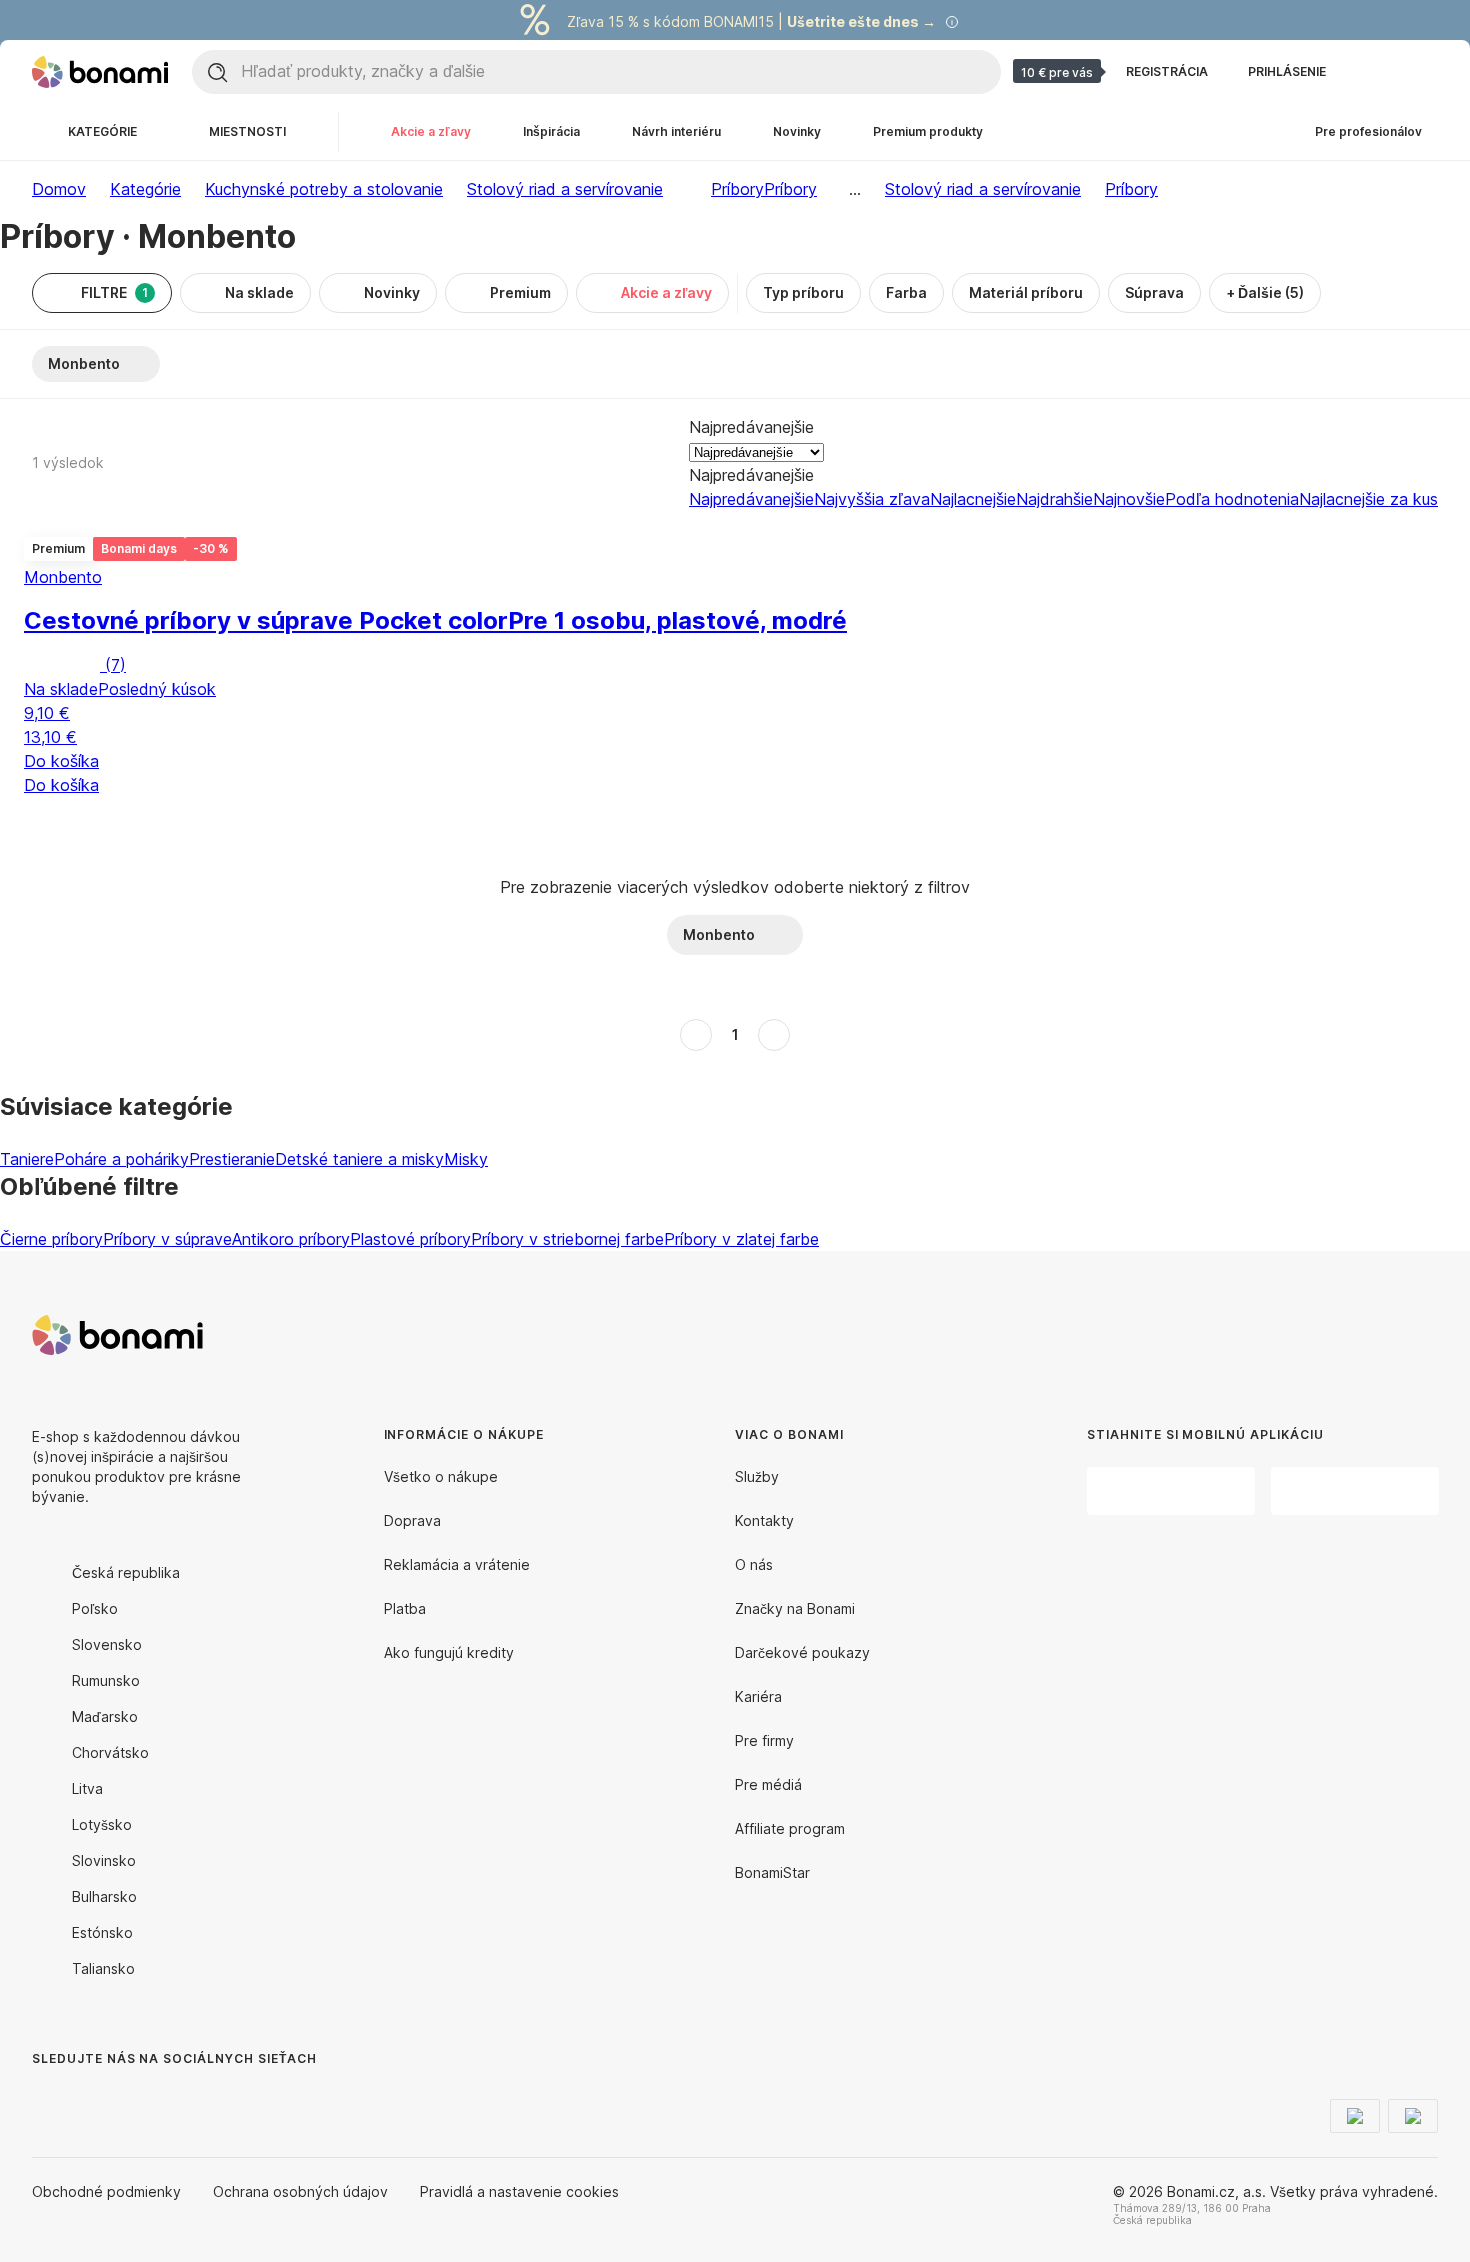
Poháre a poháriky (121, 1159)
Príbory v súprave (167, 1239)
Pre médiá (768, 1784)
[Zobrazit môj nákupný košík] (1422, 72)
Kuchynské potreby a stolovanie (324, 189)
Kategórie (145, 189)
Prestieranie (232, 1159)
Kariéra (758, 1696)
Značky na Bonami (795, 1608)
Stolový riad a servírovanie (565, 189)
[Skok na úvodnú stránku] (100, 72)
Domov (59, 189)
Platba (405, 1608)
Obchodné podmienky (106, 2191)
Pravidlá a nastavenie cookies (519, 2191)
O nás (754, 1564)
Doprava (412, 1520)
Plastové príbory (410, 1239)
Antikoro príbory (291, 1239)
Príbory (790, 189)
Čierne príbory (51, 1239)
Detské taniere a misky (359, 1159)
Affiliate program (790, 1828)
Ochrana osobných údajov (300, 2191)
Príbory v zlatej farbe (741, 1239)
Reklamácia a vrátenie (457, 1564)
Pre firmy (764, 1740)
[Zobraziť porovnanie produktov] (1374, 72)
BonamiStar (772, 1872)
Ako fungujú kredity (449, 1652)
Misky (466, 1159)
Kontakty (764, 1520)
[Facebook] (48, 2099)
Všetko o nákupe (441, 1476)
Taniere (27, 1159)
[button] (435, 812)
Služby (757, 1476)
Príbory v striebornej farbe (567, 1239)
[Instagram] (96, 2099)
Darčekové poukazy (802, 1652)
